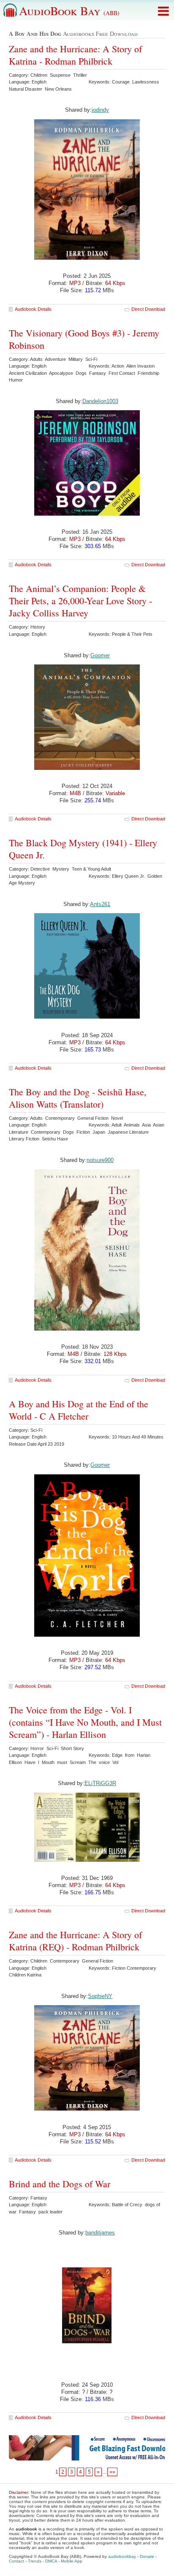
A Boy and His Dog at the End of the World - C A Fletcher (79, 1410)
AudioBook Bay (69, 11)
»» (112, 2472)
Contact (16, 2561)
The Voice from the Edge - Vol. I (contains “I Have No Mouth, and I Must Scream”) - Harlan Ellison (85, 1722)
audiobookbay (122, 2556)
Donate (147, 2556)
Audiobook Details (33, 309)
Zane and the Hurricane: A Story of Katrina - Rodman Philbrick (75, 55)
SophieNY (100, 1996)
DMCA (51, 2561)
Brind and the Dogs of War (60, 2184)
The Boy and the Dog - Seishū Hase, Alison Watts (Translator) (78, 1098)
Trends (35, 2561)
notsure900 (100, 1160)
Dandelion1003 (100, 401)
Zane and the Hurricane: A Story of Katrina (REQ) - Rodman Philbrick (75, 1941)
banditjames (100, 2233)
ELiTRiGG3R (100, 1783)
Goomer (100, 655)
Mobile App (72, 2561)
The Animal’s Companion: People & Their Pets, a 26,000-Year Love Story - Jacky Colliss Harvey (80, 601)
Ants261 (100, 904)
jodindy (100, 110)
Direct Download (148, 309)
